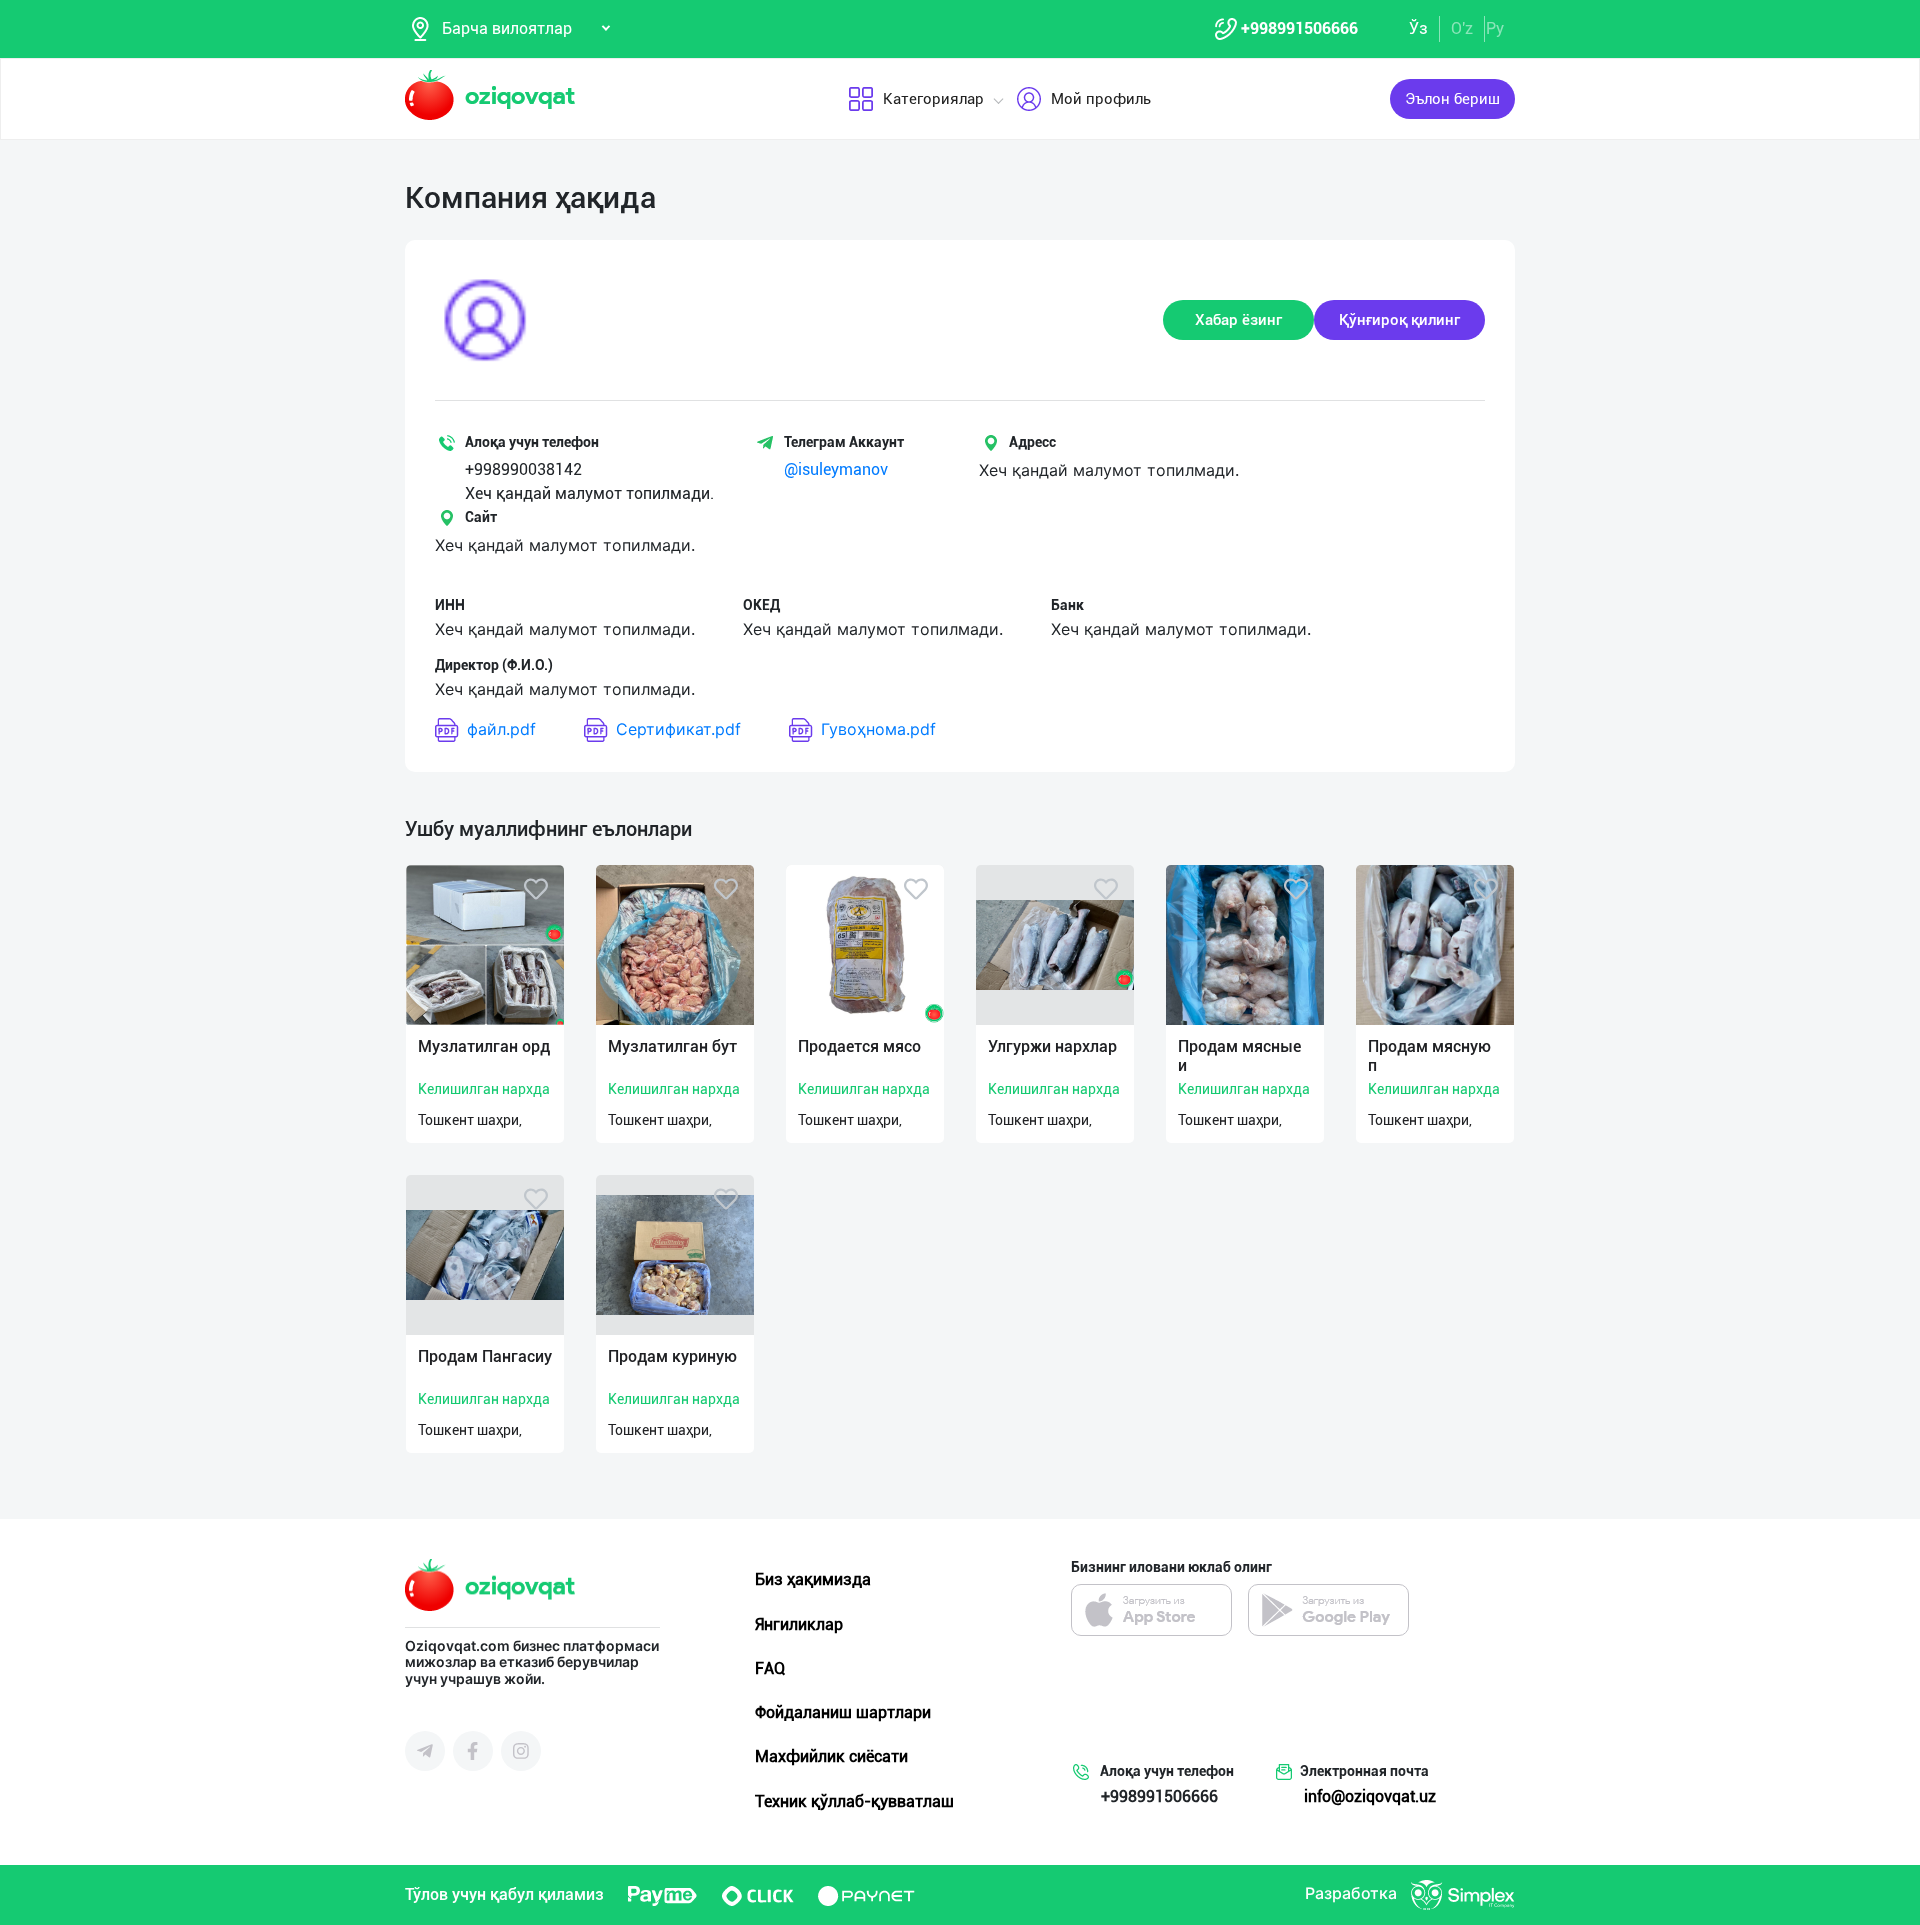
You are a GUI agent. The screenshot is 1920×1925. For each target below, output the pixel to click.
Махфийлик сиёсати (831, 1756)
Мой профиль (1101, 99)
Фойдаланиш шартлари (843, 1712)
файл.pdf (501, 729)
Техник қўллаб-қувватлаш (854, 1801)
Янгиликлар (799, 1624)
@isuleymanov (836, 469)
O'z (1462, 28)
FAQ (770, 1668)
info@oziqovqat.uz (1370, 1796)
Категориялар (933, 99)
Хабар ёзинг (1238, 320)
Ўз (1418, 28)
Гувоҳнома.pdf (878, 729)
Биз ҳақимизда (813, 1579)
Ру (1495, 28)
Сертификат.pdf (678, 729)
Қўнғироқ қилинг (1399, 320)
